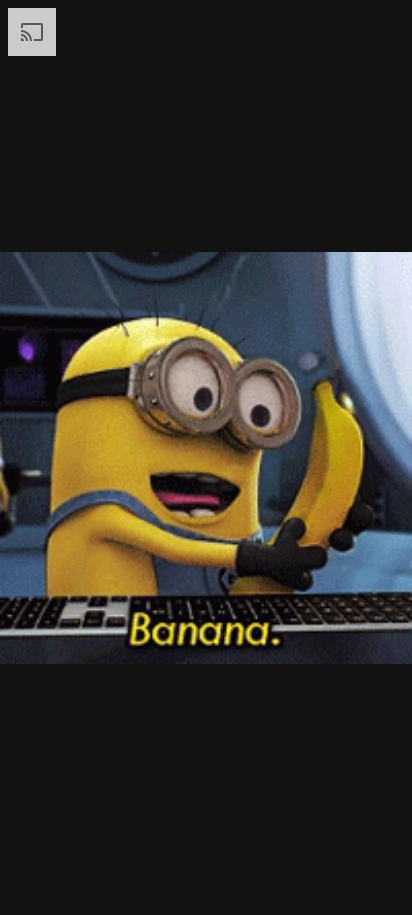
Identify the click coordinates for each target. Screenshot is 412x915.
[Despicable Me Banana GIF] (206, 457)
